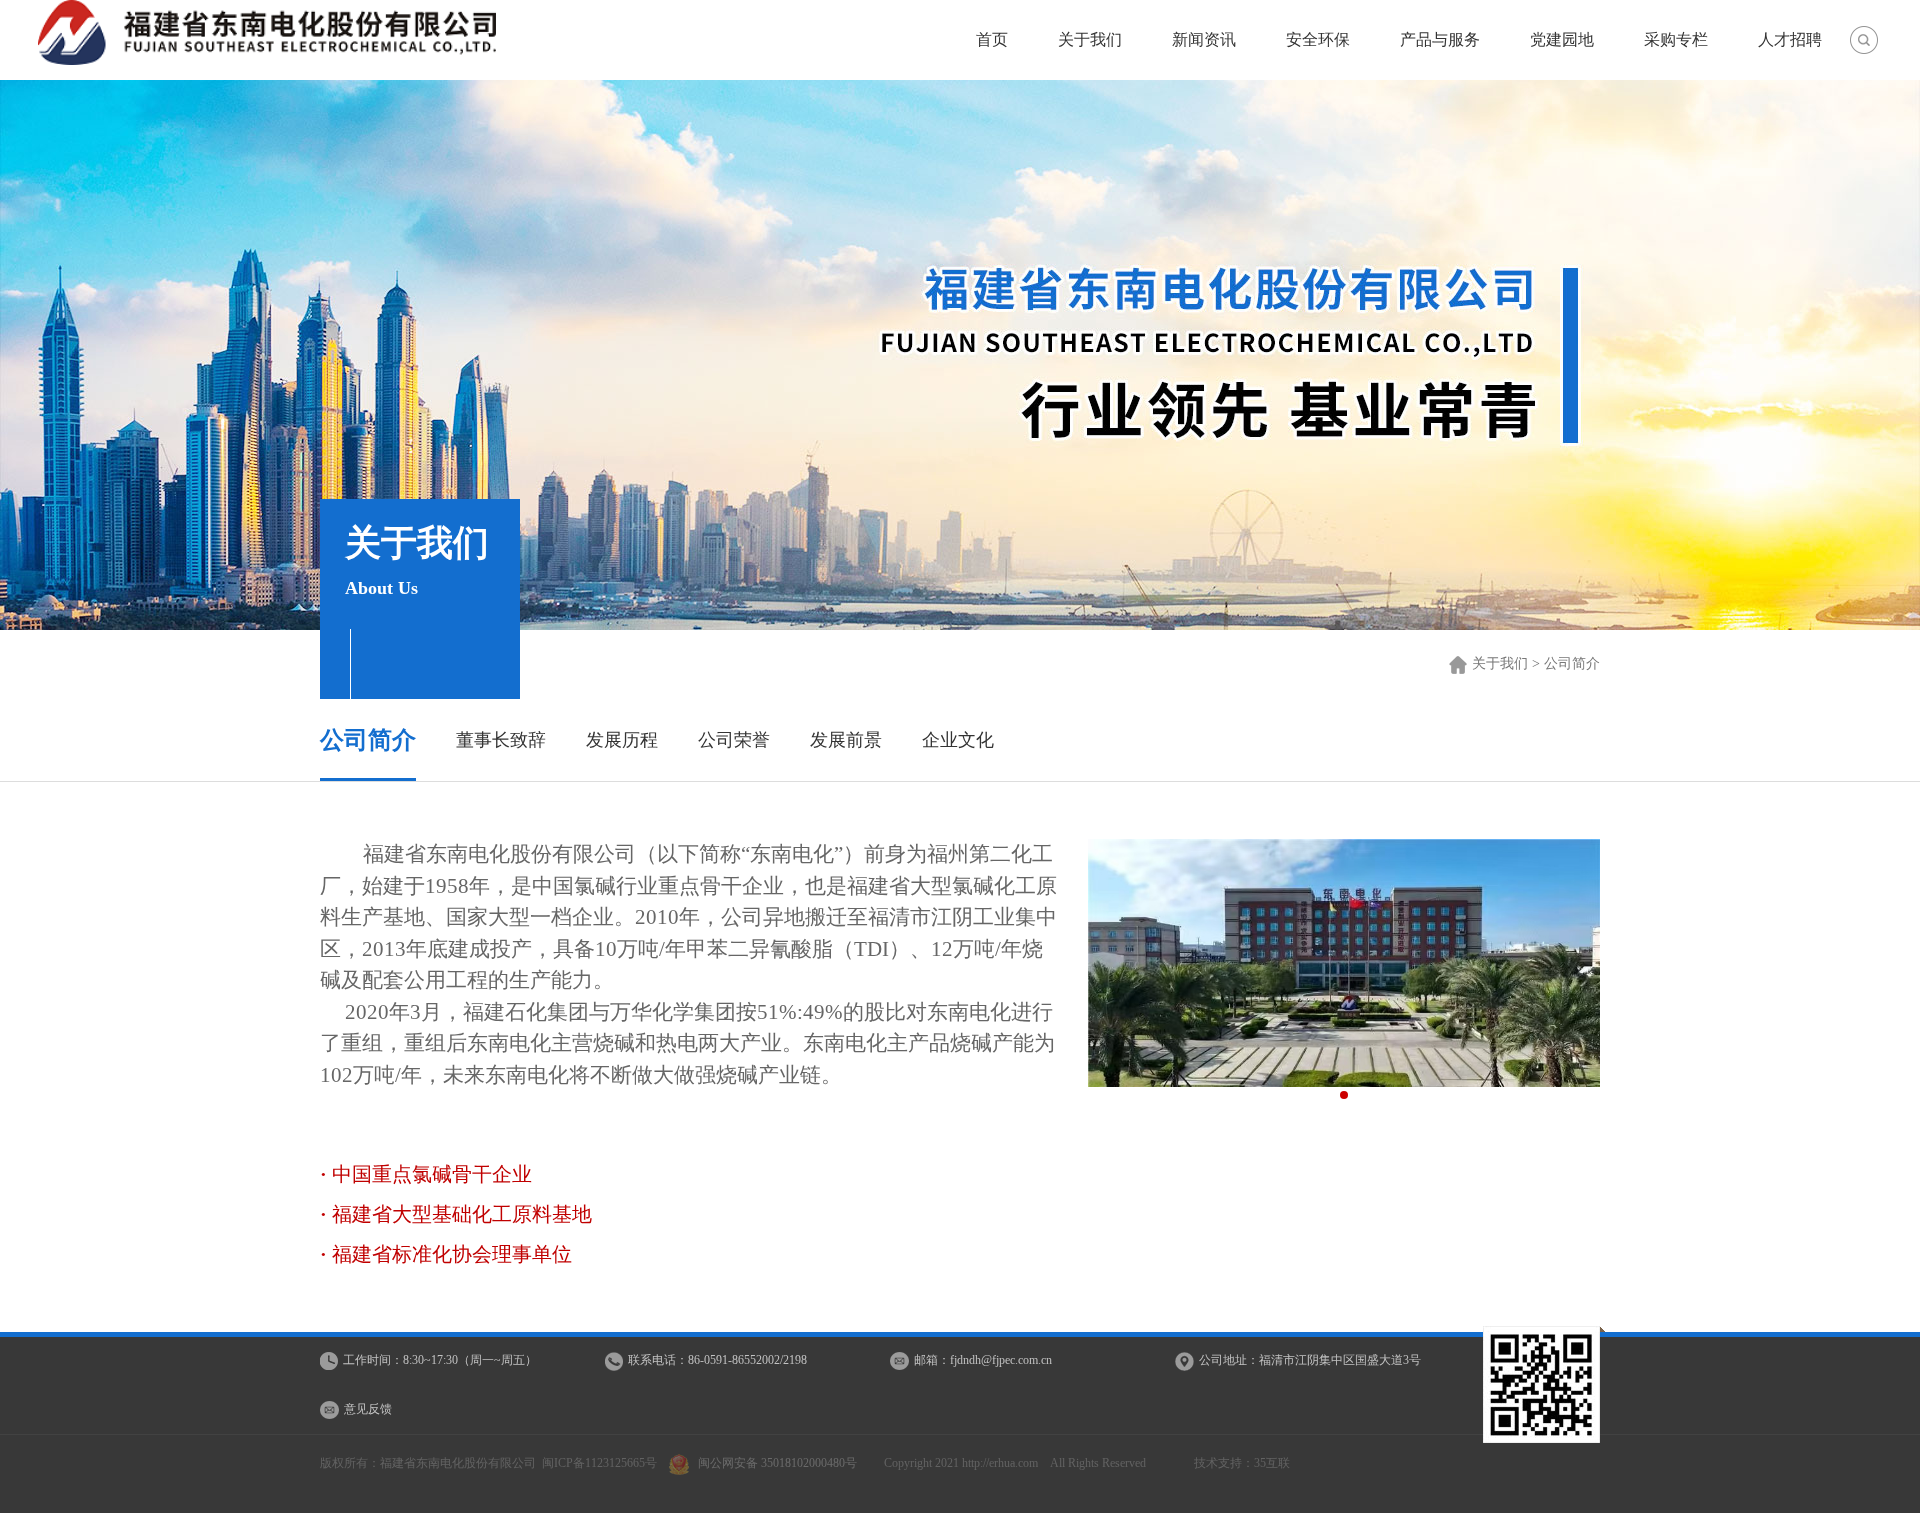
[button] (1344, 1095)
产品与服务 (1440, 39)
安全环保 (1318, 39)
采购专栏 (1676, 39)
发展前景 (846, 740)
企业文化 (958, 740)
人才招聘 (1790, 39)
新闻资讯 (1204, 39)
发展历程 (622, 740)
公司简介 (368, 740)
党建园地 (1562, 39)
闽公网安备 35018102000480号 (777, 1463)
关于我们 (1090, 39)
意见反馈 (368, 1409)
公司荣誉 (734, 740)
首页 (992, 39)
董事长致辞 (501, 740)
